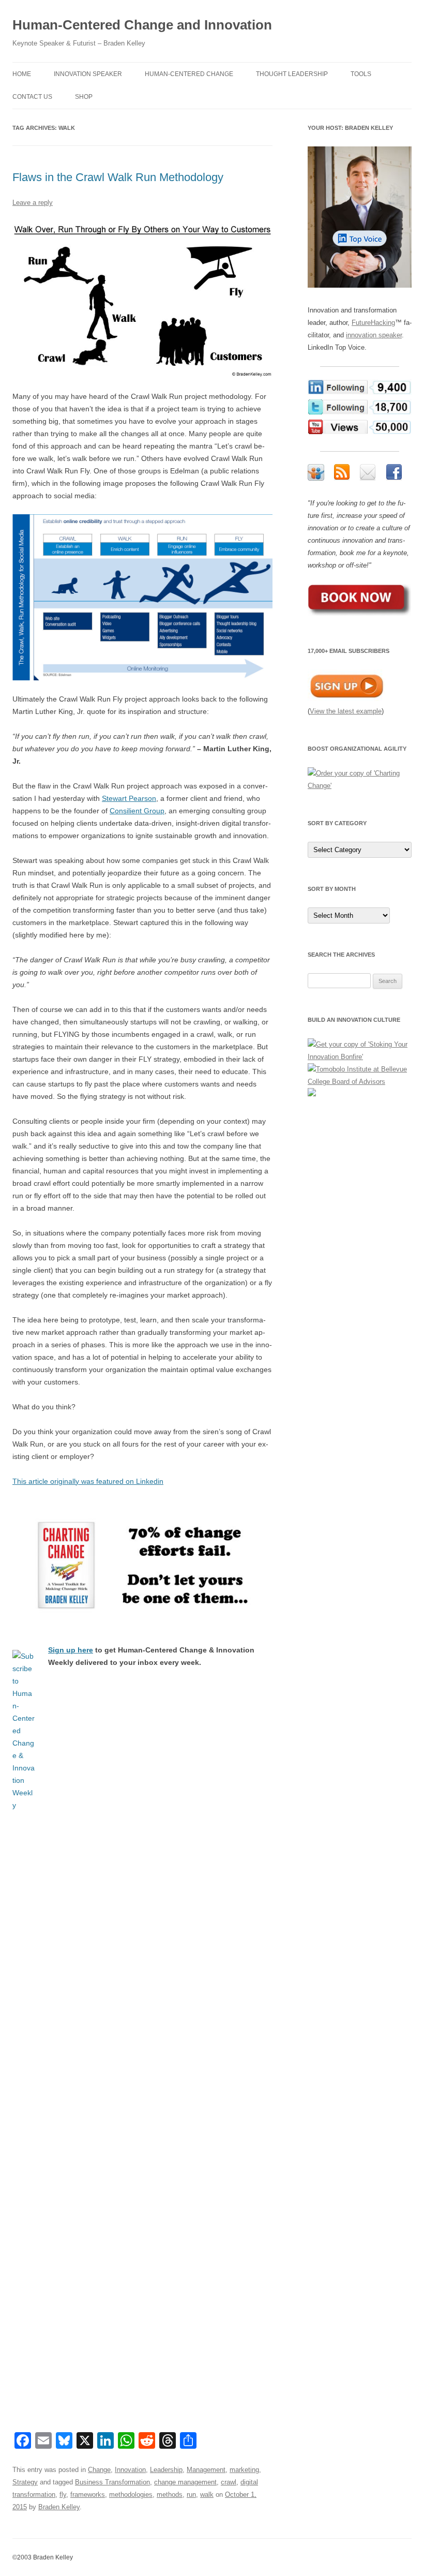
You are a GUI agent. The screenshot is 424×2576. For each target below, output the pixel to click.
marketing (244, 2470)
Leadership (166, 2470)
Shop (84, 97)
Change (99, 2470)
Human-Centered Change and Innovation (142, 25)
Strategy (25, 2482)
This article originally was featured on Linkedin (88, 1481)
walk (207, 2495)
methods (170, 2495)
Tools (361, 74)
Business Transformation (112, 2482)
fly (63, 2495)
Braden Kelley (59, 2507)
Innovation (130, 2470)
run (191, 2495)
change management (185, 2482)
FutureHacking (373, 323)
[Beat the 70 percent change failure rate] (142, 1566)
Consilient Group (137, 811)
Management (206, 2470)
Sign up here (71, 1650)
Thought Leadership (292, 74)
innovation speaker (374, 335)
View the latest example (346, 711)
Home (22, 74)
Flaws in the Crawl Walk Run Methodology (118, 177)
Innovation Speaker (88, 74)
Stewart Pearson (129, 798)
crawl (229, 2482)
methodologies (131, 2495)
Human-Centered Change (189, 74)
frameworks (88, 2495)
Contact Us (32, 97)
